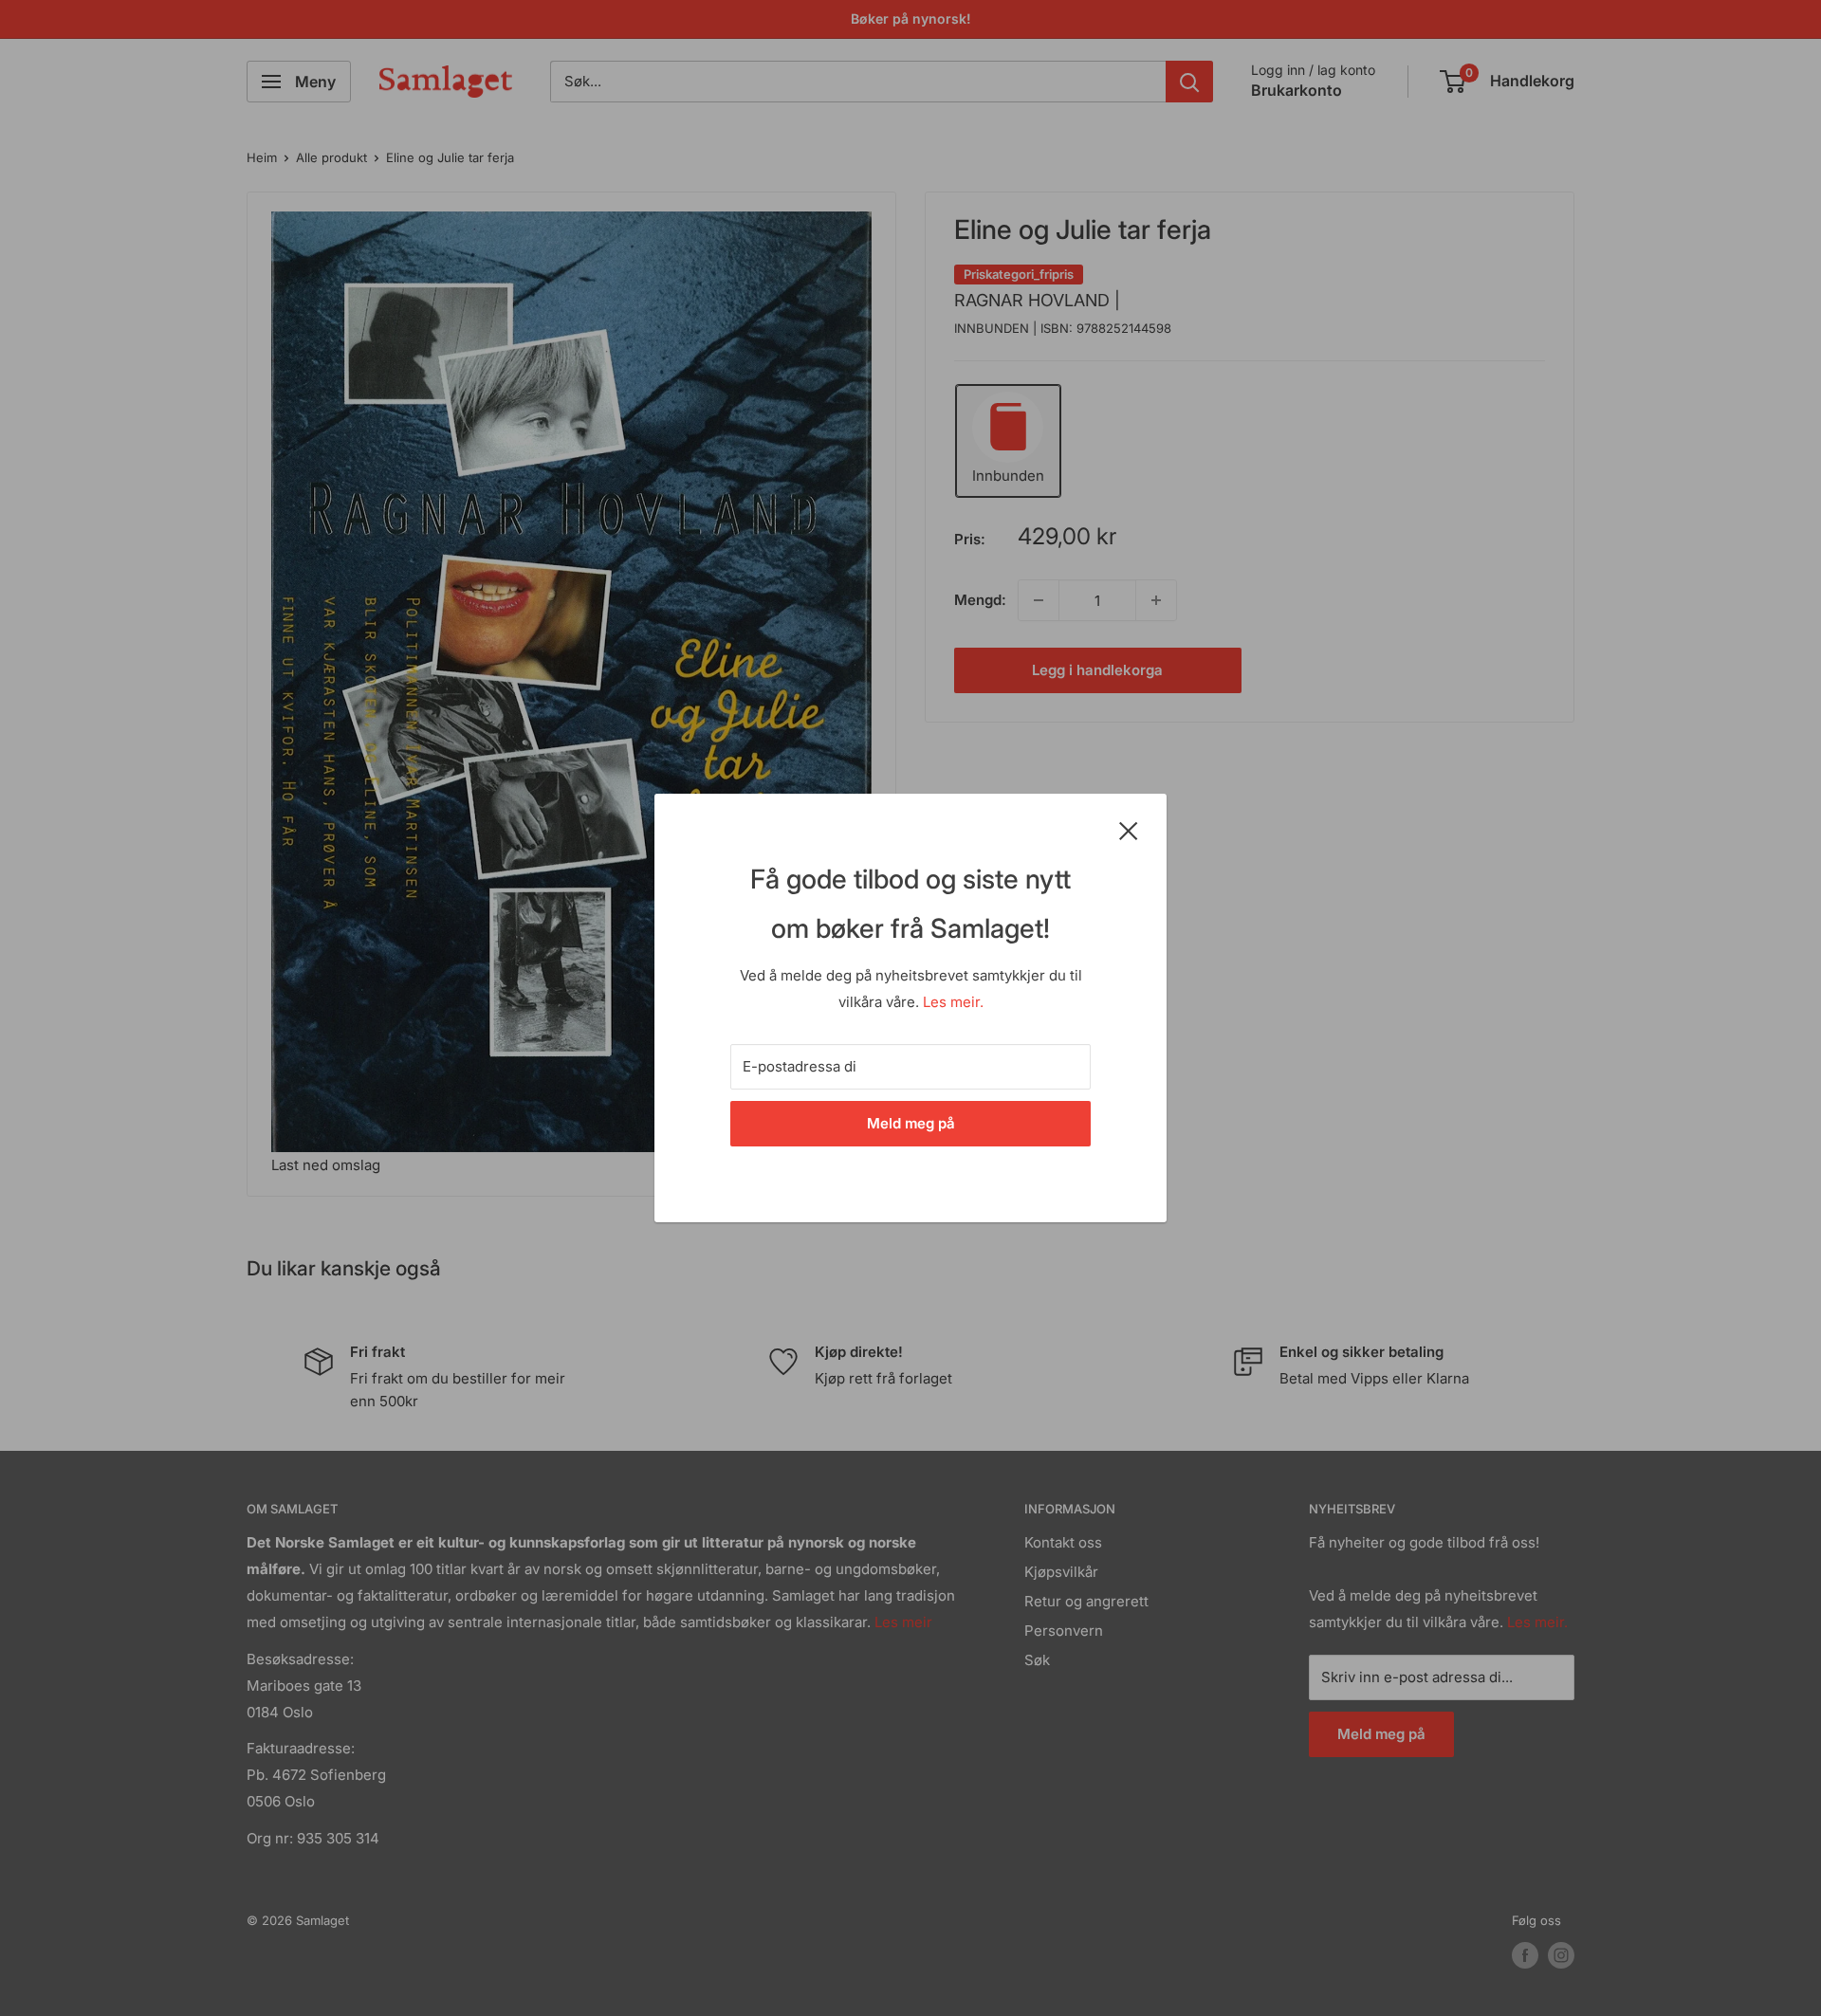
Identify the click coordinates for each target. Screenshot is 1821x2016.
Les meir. (953, 1002)
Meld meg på (911, 1123)
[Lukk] (1129, 830)
